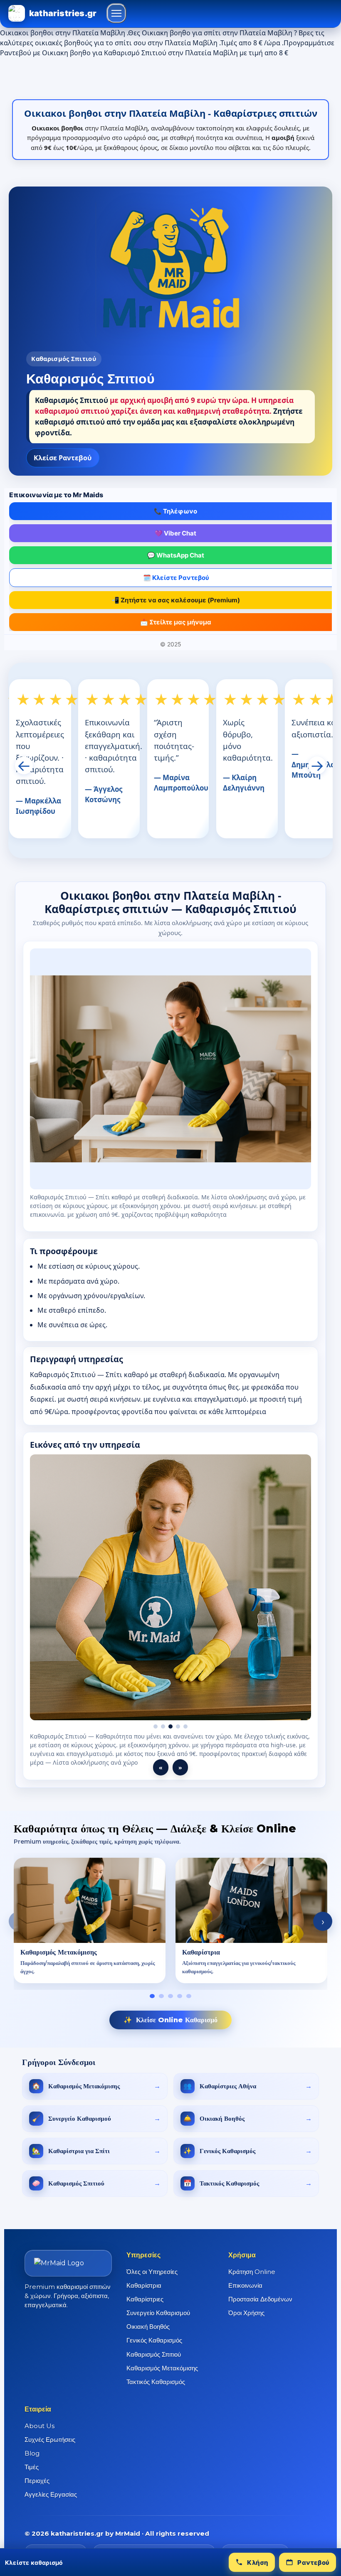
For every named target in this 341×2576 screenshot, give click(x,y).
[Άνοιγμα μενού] (116, 13)
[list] (170, 1921)
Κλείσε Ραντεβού (63, 458)
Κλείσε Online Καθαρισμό (170, 2020)
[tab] (152, 1996)
